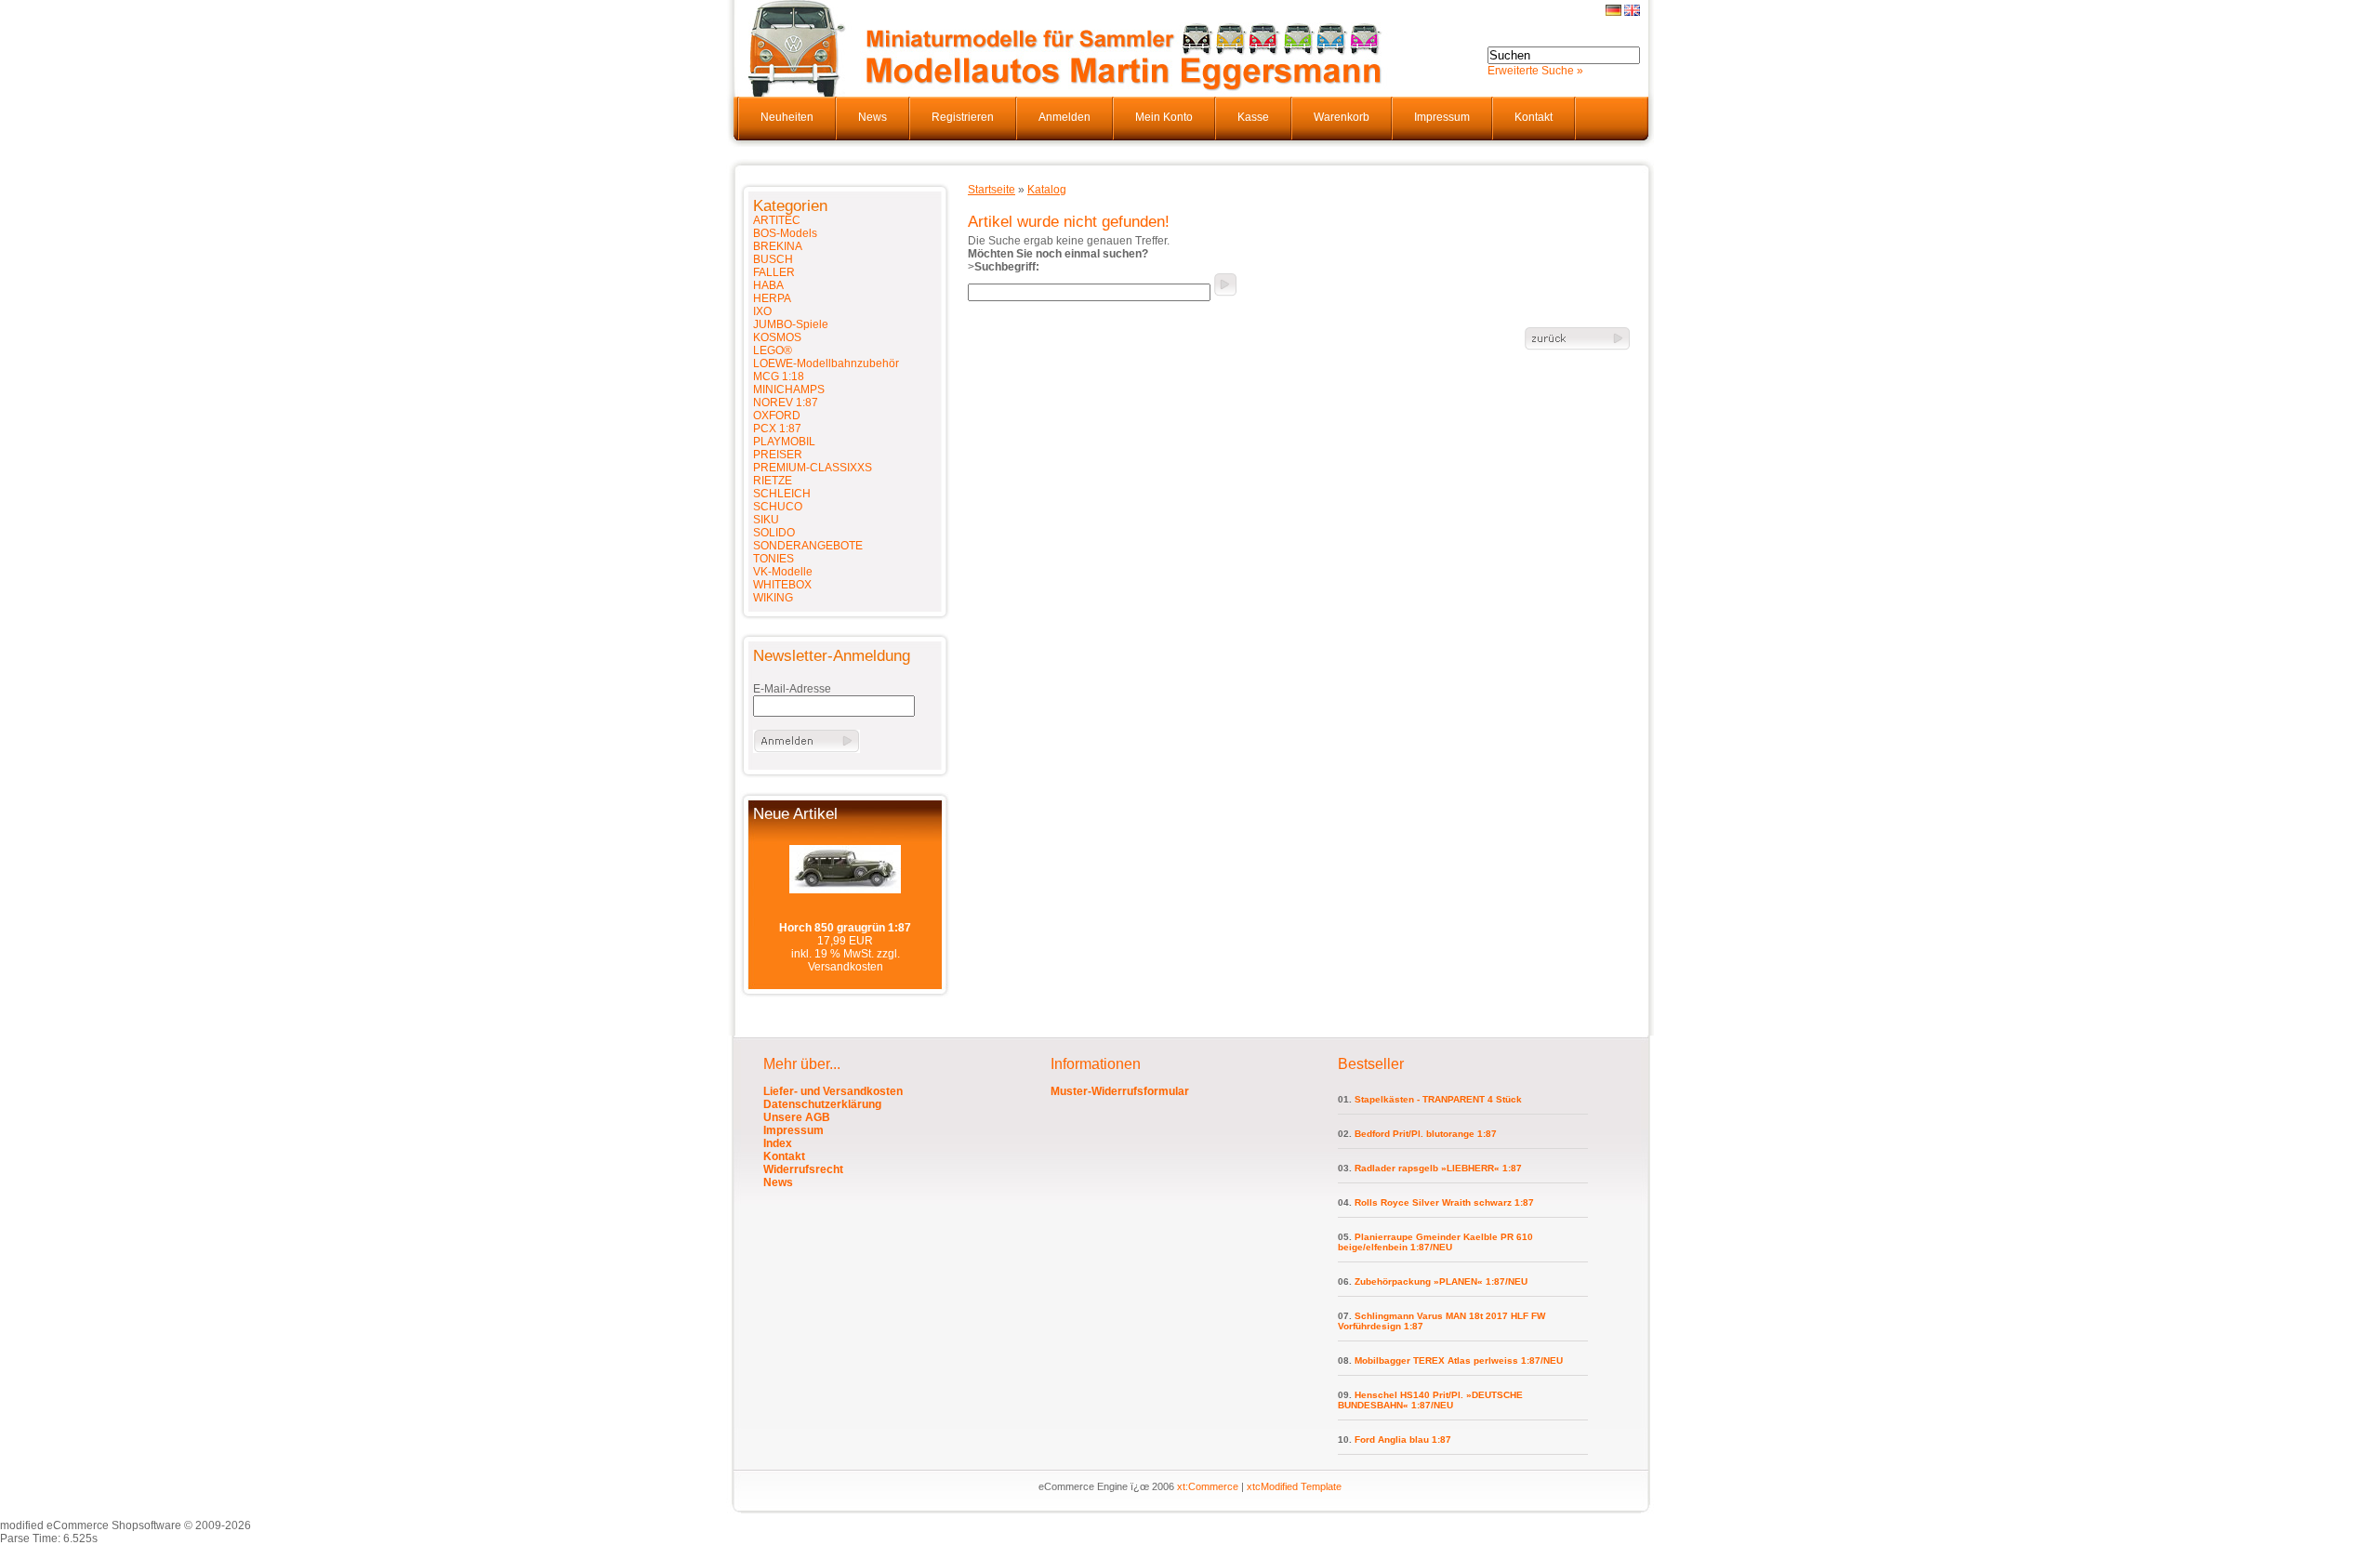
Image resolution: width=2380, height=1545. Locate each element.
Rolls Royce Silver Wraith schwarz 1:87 (1444, 1202)
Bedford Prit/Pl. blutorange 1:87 (1426, 1134)
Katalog (1047, 190)
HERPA (772, 298)
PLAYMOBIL (784, 442)
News (873, 117)
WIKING (773, 598)
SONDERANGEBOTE (808, 546)
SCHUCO (778, 507)
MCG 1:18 (779, 376)
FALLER (774, 272)
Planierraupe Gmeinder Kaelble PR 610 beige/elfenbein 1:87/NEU (1435, 1242)
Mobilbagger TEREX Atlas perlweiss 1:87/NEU (1459, 1360)
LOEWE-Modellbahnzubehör (826, 363)
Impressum (1442, 117)
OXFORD (777, 416)
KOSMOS (777, 337)
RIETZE (773, 481)
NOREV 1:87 (786, 403)
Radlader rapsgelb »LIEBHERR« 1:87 (1438, 1168)
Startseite (992, 190)
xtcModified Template (1294, 1486)
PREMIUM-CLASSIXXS (813, 468)
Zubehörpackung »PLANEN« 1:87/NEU (1441, 1281)
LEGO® (773, 350)
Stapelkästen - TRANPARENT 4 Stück (1438, 1099)
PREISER (778, 455)
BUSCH (773, 259)
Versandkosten (846, 967)
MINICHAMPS (789, 390)
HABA (768, 285)
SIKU (766, 520)
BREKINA (778, 246)
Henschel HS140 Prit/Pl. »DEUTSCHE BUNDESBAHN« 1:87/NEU (1430, 1400)
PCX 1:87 (777, 429)
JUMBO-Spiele (791, 324)
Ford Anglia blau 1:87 (1403, 1439)
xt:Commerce (1208, 1486)
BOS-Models (785, 233)
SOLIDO (774, 533)
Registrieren (963, 117)
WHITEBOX (782, 585)
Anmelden (1064, 117)
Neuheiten (787, 117)
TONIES (773, 559)
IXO (762, 311)
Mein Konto (1164, 117)
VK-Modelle (783, 572)
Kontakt (1534, 117)
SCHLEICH (782, 494)
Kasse (1253, 117)
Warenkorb (1342, 117)
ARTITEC (777, 220)
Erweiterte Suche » (1535, 71)
